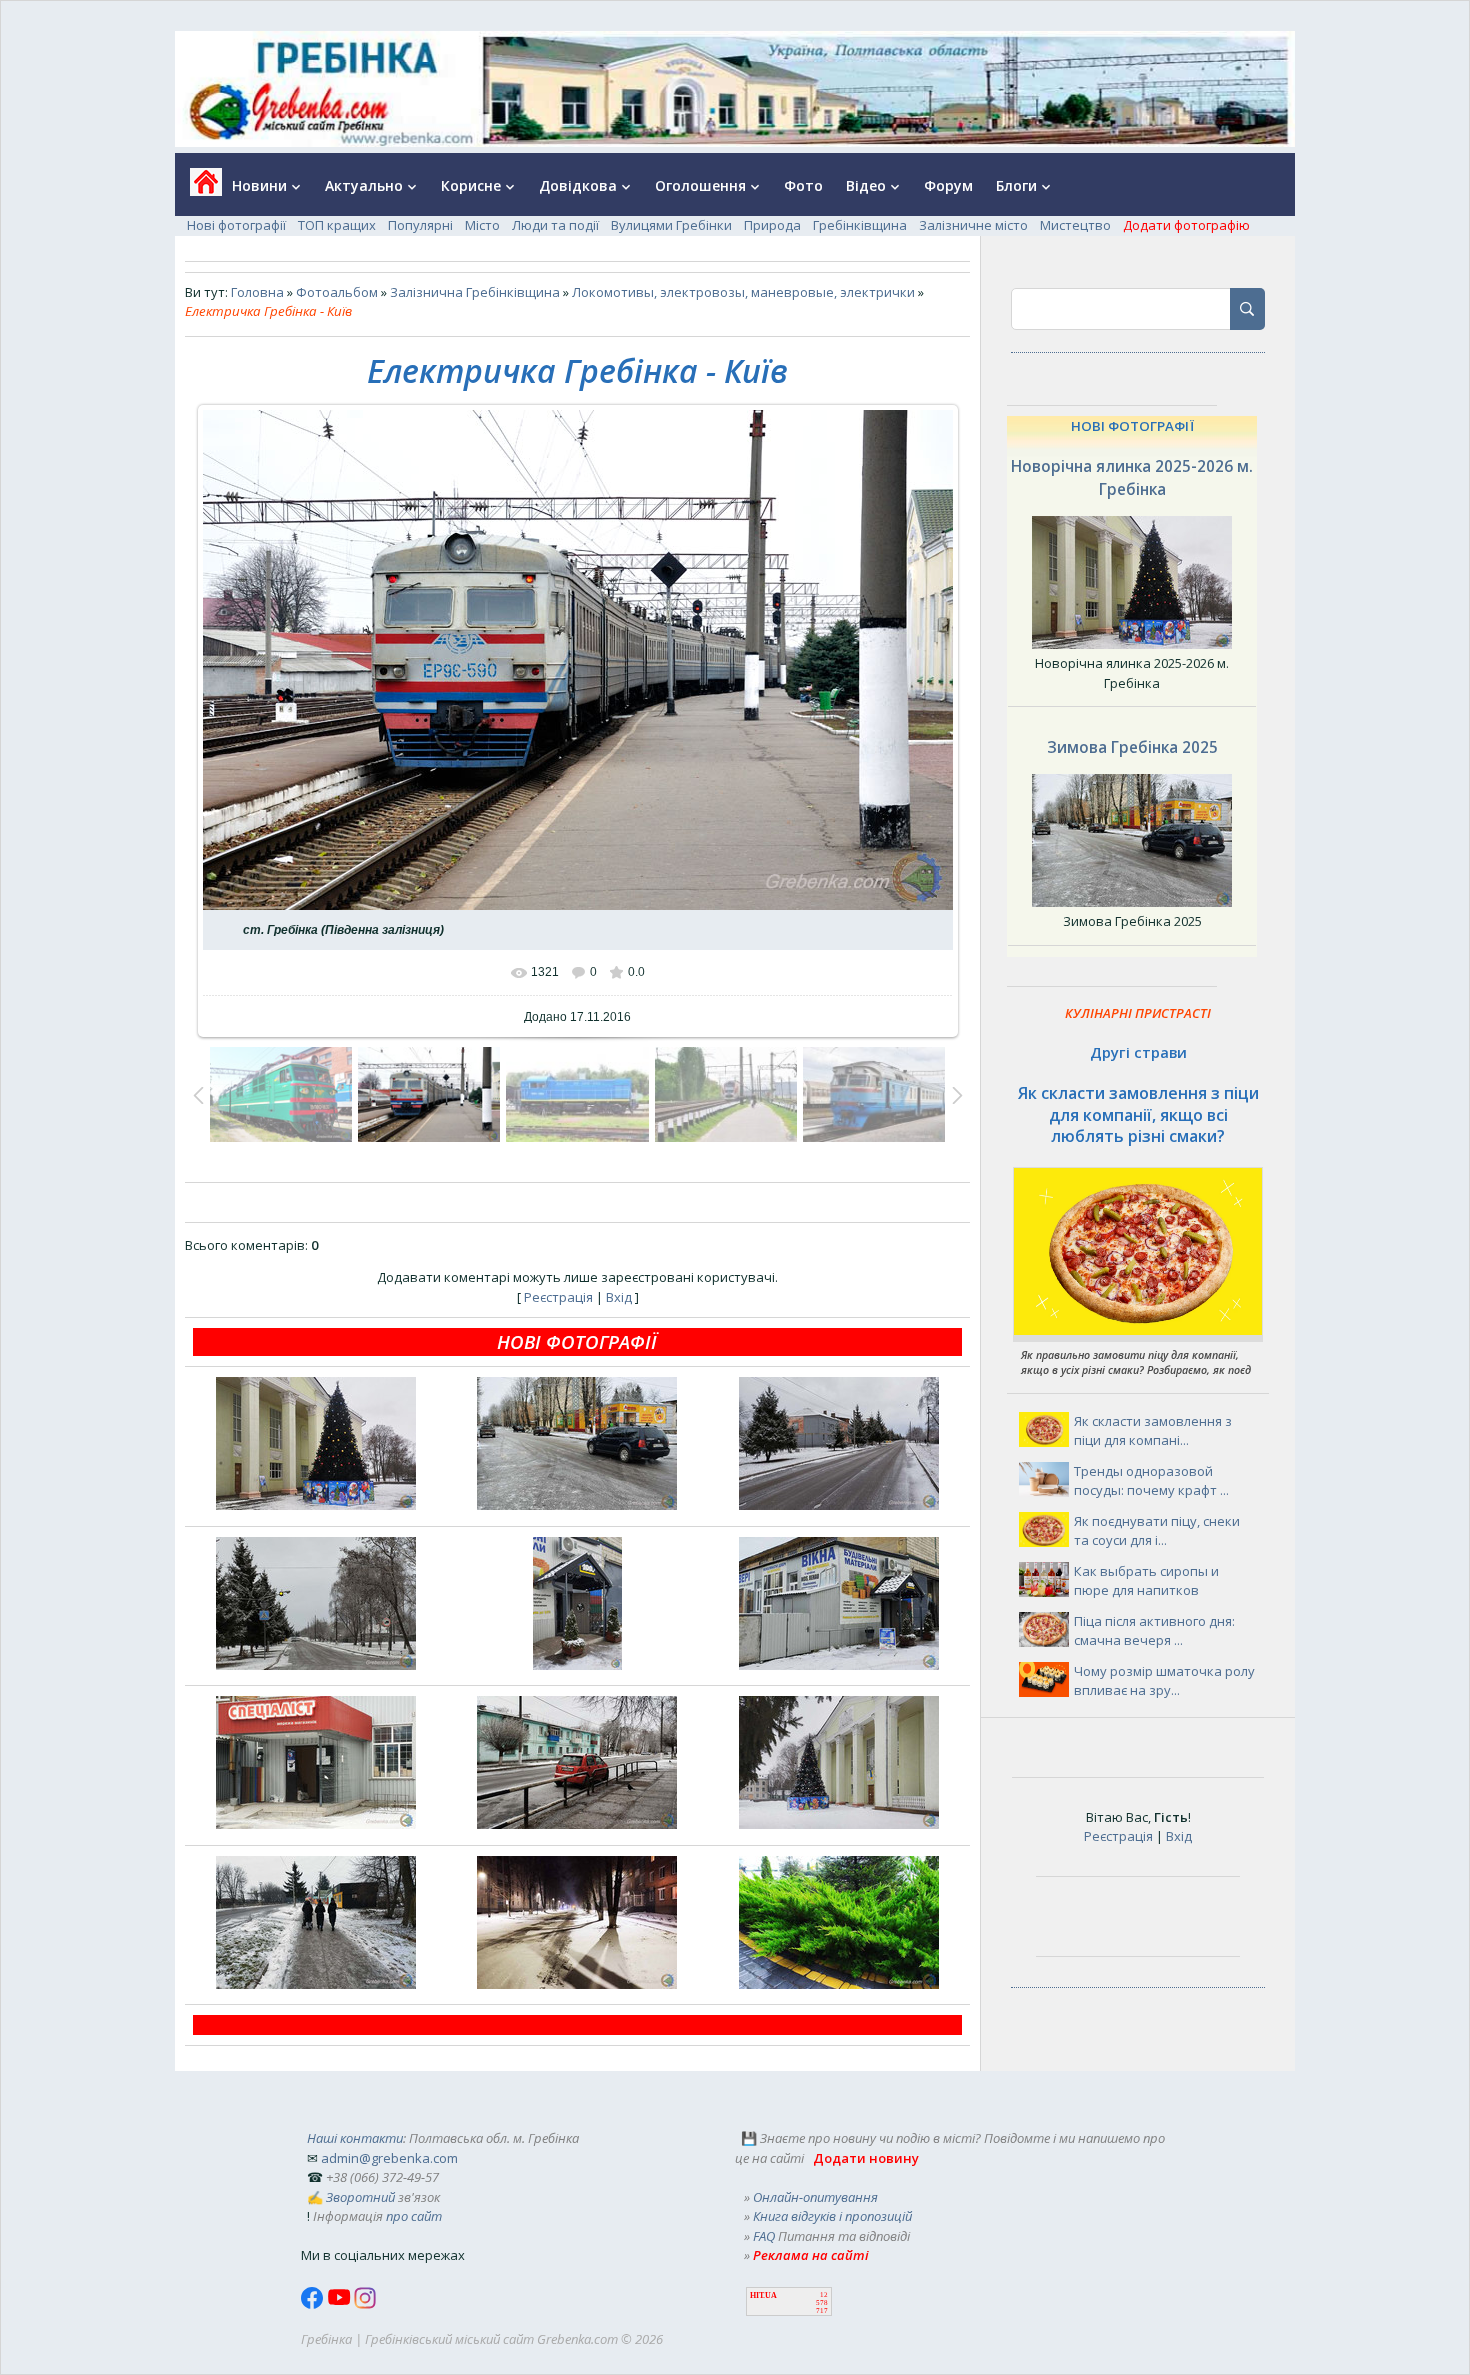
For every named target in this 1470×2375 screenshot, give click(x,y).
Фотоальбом (337, 292)
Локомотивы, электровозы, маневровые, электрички (743, 292)
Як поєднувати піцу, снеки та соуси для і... (1157, 1531)
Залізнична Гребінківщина (475, 292)
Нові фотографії (236, 225)
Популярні (420, 225)
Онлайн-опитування (815, 2197)
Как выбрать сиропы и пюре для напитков (1146, 1581)
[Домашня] (198, 188)
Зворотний (360, 2197)
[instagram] (365, 2304)
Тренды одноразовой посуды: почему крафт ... (1151, 1481)
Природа (772, 225)
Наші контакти (355, 2138)
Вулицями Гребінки (671, 225)
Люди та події (555, 225)
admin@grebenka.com (389, 2158)
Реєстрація (558, 1297)
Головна (257, 292)
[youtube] (340, 2304)
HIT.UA (763, 2295)
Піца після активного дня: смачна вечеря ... (1154, 1631)
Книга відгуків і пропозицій (832, 2216)
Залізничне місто (973, 225)
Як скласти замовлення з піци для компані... (1153, 1431)
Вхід (619, 1297)
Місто (482, 225)
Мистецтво (1075, 225)
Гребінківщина (860, 225)
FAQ (764, 2236)
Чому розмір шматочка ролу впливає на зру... (1164, 1681)
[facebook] (314, 2304)
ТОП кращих (337, 225)
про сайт (414, 2216)
